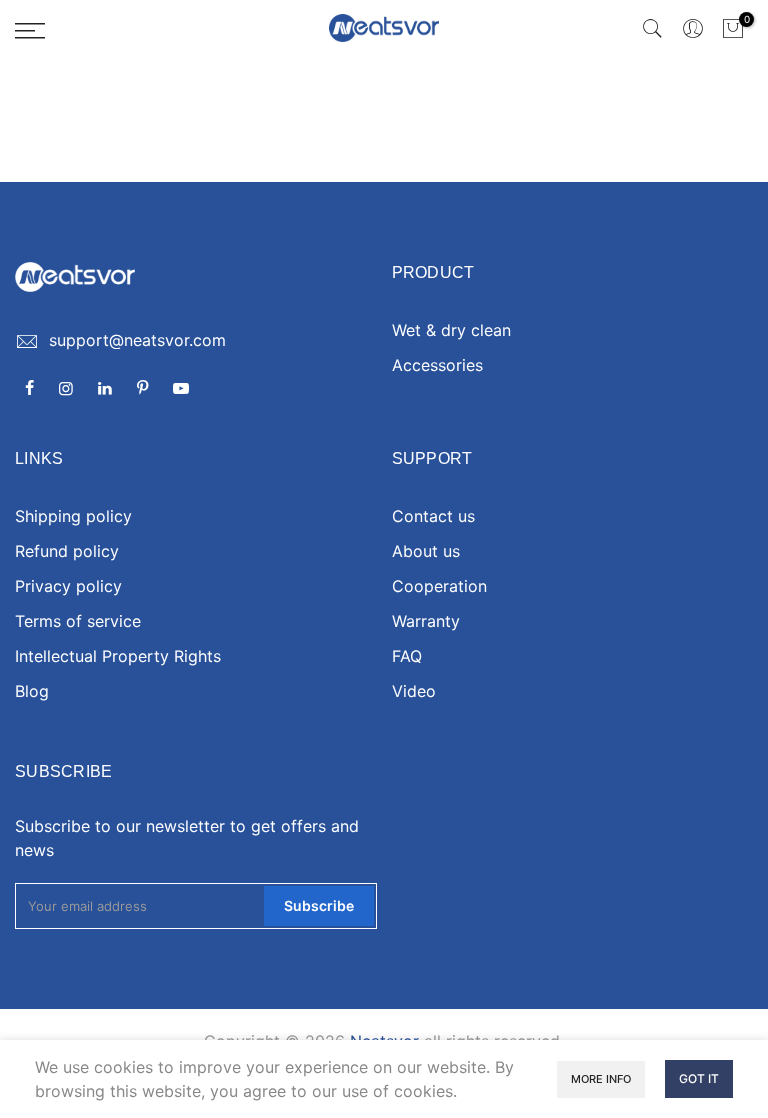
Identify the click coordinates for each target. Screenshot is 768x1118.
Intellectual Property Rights (118, 656)
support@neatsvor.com (137, 340)
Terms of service (78, 621)
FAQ (407, 656)
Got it (699, 1078)
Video (414, 691)
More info (601, 1079)
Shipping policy (73, 516)
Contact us (433, 516)
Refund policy (67, 551)
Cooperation (439, 586)
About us (426, 551)
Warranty (426, 621)
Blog (32, 691)
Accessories (437, 365)
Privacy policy (68, 586)
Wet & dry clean (451, 330)
